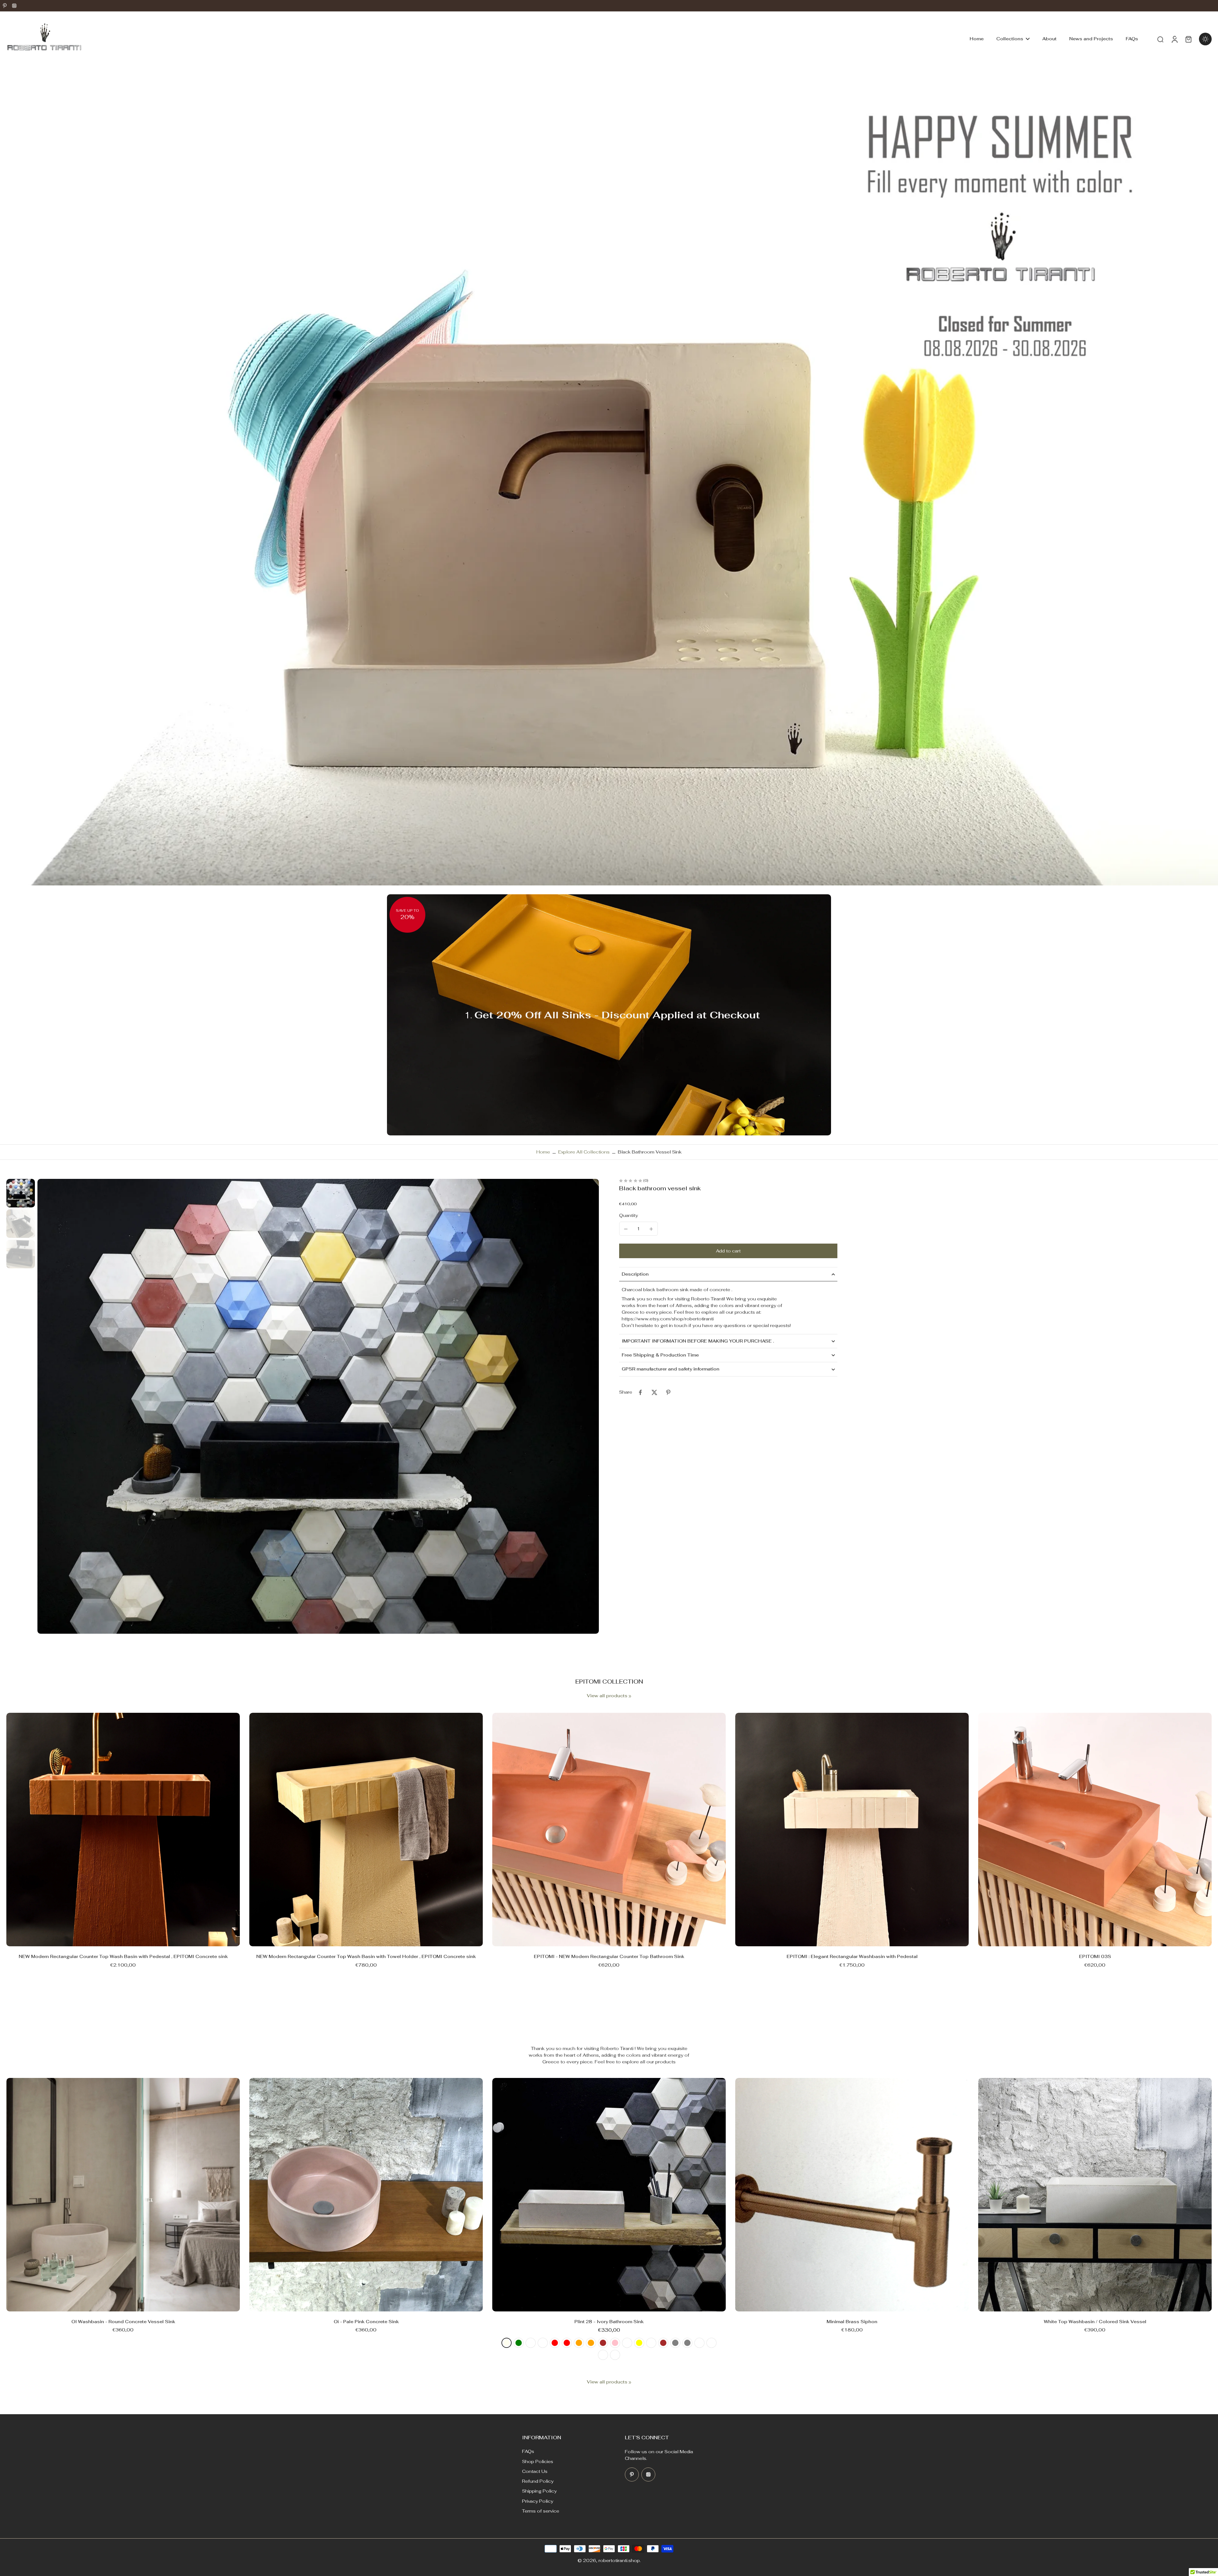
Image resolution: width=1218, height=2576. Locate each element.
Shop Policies (538, 2461)
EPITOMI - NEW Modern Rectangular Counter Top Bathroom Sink (609, 1956)
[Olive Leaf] (531, 2343)
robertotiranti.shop (619, 2560)
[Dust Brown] (663, 2343)
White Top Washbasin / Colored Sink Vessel (1095, 2322)
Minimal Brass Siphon (852, 2322)
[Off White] (603, 2355)
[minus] (626, 1229)
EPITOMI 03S (1095, 1956)
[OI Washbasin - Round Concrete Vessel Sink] (123, 2195)
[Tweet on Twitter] (654, 1392)
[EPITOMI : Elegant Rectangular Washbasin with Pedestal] (852, 1830)
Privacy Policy (538, 2501)
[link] (630, 1696)
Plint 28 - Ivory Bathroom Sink (609, 2322)
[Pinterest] (5, 6)
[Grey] (675, 2343)
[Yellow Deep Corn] (627, 2343)
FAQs (528, 2451)
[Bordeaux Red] (555, 2343)
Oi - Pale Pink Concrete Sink (366, 2322)
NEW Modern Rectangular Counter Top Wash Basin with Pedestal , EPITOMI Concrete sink (123, 1956)
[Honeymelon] (543, 2343)
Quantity (629, 1215)
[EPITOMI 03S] (1095, 1830)
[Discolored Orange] (579, 2343)
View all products (607, 1696)
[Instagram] (14, 6)
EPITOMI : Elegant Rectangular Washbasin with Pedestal (852, 1956)
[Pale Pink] (615, 2343)
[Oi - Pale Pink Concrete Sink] (366, 2195)
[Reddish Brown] (603, 2343)
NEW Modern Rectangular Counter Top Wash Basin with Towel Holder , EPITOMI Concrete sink (366, 1956)
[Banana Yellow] (639, 2343)
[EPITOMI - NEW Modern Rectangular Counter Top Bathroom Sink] (609, 1830)
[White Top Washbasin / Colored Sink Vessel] (1095, 2195)
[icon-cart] (1188, 39)
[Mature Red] (567, 2343)
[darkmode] (1205, 39)
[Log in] (1174, 39)
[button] (728, 1251)
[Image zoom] (318, 1406)
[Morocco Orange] (591, 2343)
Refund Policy (538, 2481)
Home (543, 1152)
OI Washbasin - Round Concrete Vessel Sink (123, 2322)
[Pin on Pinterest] (668, 1392)
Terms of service (541, 2511)
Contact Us (535, 2471)
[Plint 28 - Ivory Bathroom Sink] (609, 2195)
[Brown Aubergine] (651, 2343)
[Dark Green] (519, 2343)
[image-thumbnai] (21, 1193)
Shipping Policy (539, 2491)
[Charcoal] (711, 2343)
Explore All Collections (584, 1152)
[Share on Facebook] (640, 1392)
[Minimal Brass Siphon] (852, 2195)
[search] (1160, 39)
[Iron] (699, 2343)
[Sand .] (615, 2355)
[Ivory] (507, 2343)
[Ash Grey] (687, 2343)
